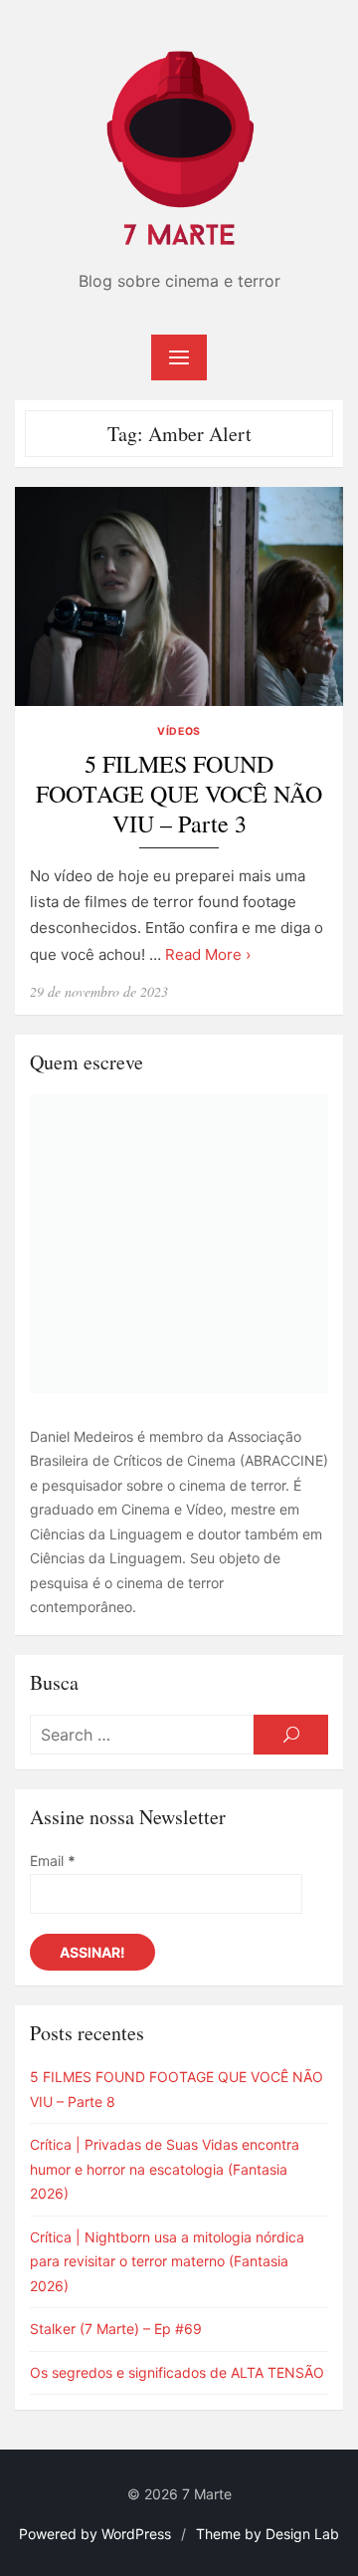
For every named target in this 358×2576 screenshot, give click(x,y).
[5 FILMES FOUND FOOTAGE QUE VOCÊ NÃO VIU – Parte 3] (179, 596)
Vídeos (179, 731)
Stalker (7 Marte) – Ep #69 (116, 2329)
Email (53, 1861)
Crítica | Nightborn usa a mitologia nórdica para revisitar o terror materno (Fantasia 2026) (167, 2261)
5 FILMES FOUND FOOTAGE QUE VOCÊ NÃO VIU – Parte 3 (179, 794)
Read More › (208, 954)
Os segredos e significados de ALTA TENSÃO (177, 2372)
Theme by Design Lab (268, 2534)
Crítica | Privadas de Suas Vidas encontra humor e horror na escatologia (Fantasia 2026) (165, 2169)
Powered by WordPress (95, 2534)
